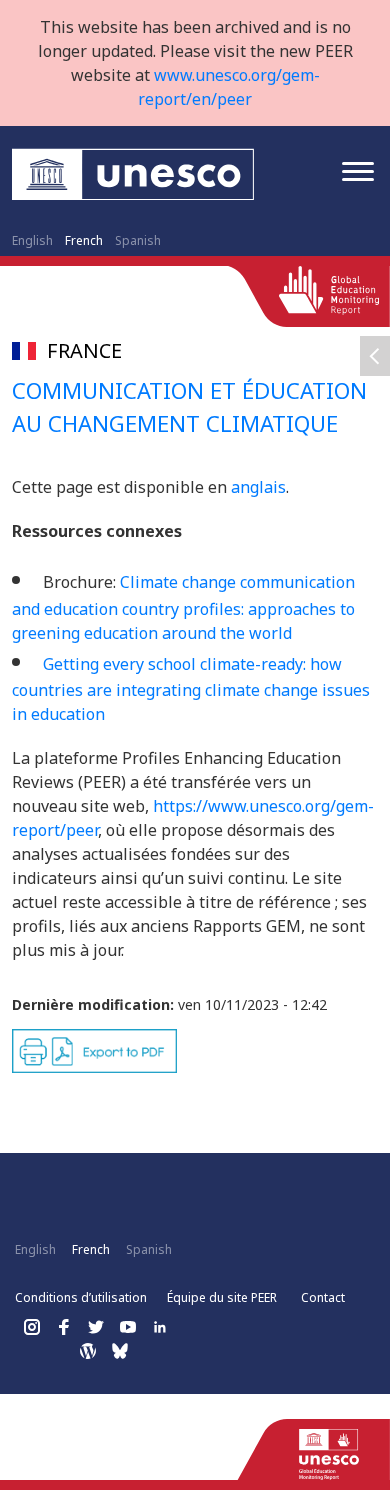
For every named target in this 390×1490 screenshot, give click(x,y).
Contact (323, 1297)
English (32, 240)
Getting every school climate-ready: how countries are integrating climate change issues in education (191, 689)
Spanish (138, 240)
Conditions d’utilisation (81, 1297)
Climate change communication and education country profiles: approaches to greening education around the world (183, 607)
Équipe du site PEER (222, 1297)
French (84, 240)
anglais (258, 487)
